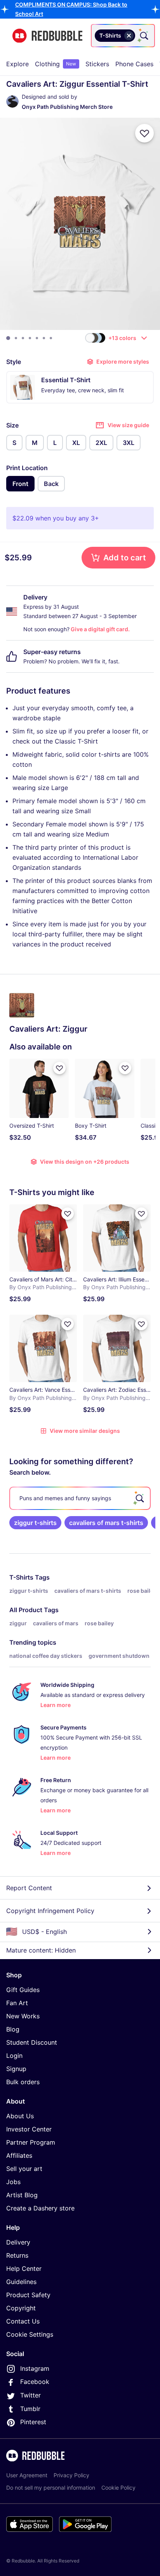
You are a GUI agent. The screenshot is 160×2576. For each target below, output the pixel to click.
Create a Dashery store (40, 2208)
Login (14, 2056)
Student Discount (32, 2042)
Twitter (30, 2395)
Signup (16, 2069)
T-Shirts (21, 1577)
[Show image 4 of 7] (30, 338)
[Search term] (143, 36)
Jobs (13, 2182)
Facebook (35, 2382)
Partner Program (31, 2142)
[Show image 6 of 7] (44, 338)
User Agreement (27, 2475)
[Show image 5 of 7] (37, 338)
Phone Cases (134, 64)
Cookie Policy (118, 2488)
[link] (35, 1523)
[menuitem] (17, 64)
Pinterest (33, 2422)
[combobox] (123, 36)
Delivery (18, 2242)
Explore (17, 64)
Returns (17, 2255)
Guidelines (21, 2282)
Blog (13, 2029)
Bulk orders (23, 2082)
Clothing (56, 64)
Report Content (29, 1888)
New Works (23, 2016)
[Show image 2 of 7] (16, 338)
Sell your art (24, 2169)
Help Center (24, 2269)
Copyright (21, 2308)
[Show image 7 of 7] (51, 338)
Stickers (97, 64)
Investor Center (29, 2129)
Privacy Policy (71, 2475)
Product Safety (28, 2295)
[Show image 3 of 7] (23, 338)
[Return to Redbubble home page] (47, 36)
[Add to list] (144, 133)
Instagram (35, 2368)
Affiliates (19, 2155)
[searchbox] (80, 1498)
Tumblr (30, 2409)
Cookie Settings (30, 2334)
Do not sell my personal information (51, 2488)
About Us (20, 2116)
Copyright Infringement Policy (50, 1911)
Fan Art (17, 2003)
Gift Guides (23, 1990)
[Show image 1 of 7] (8, 338)
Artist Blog (22, 2195)
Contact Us (23, 2321)
